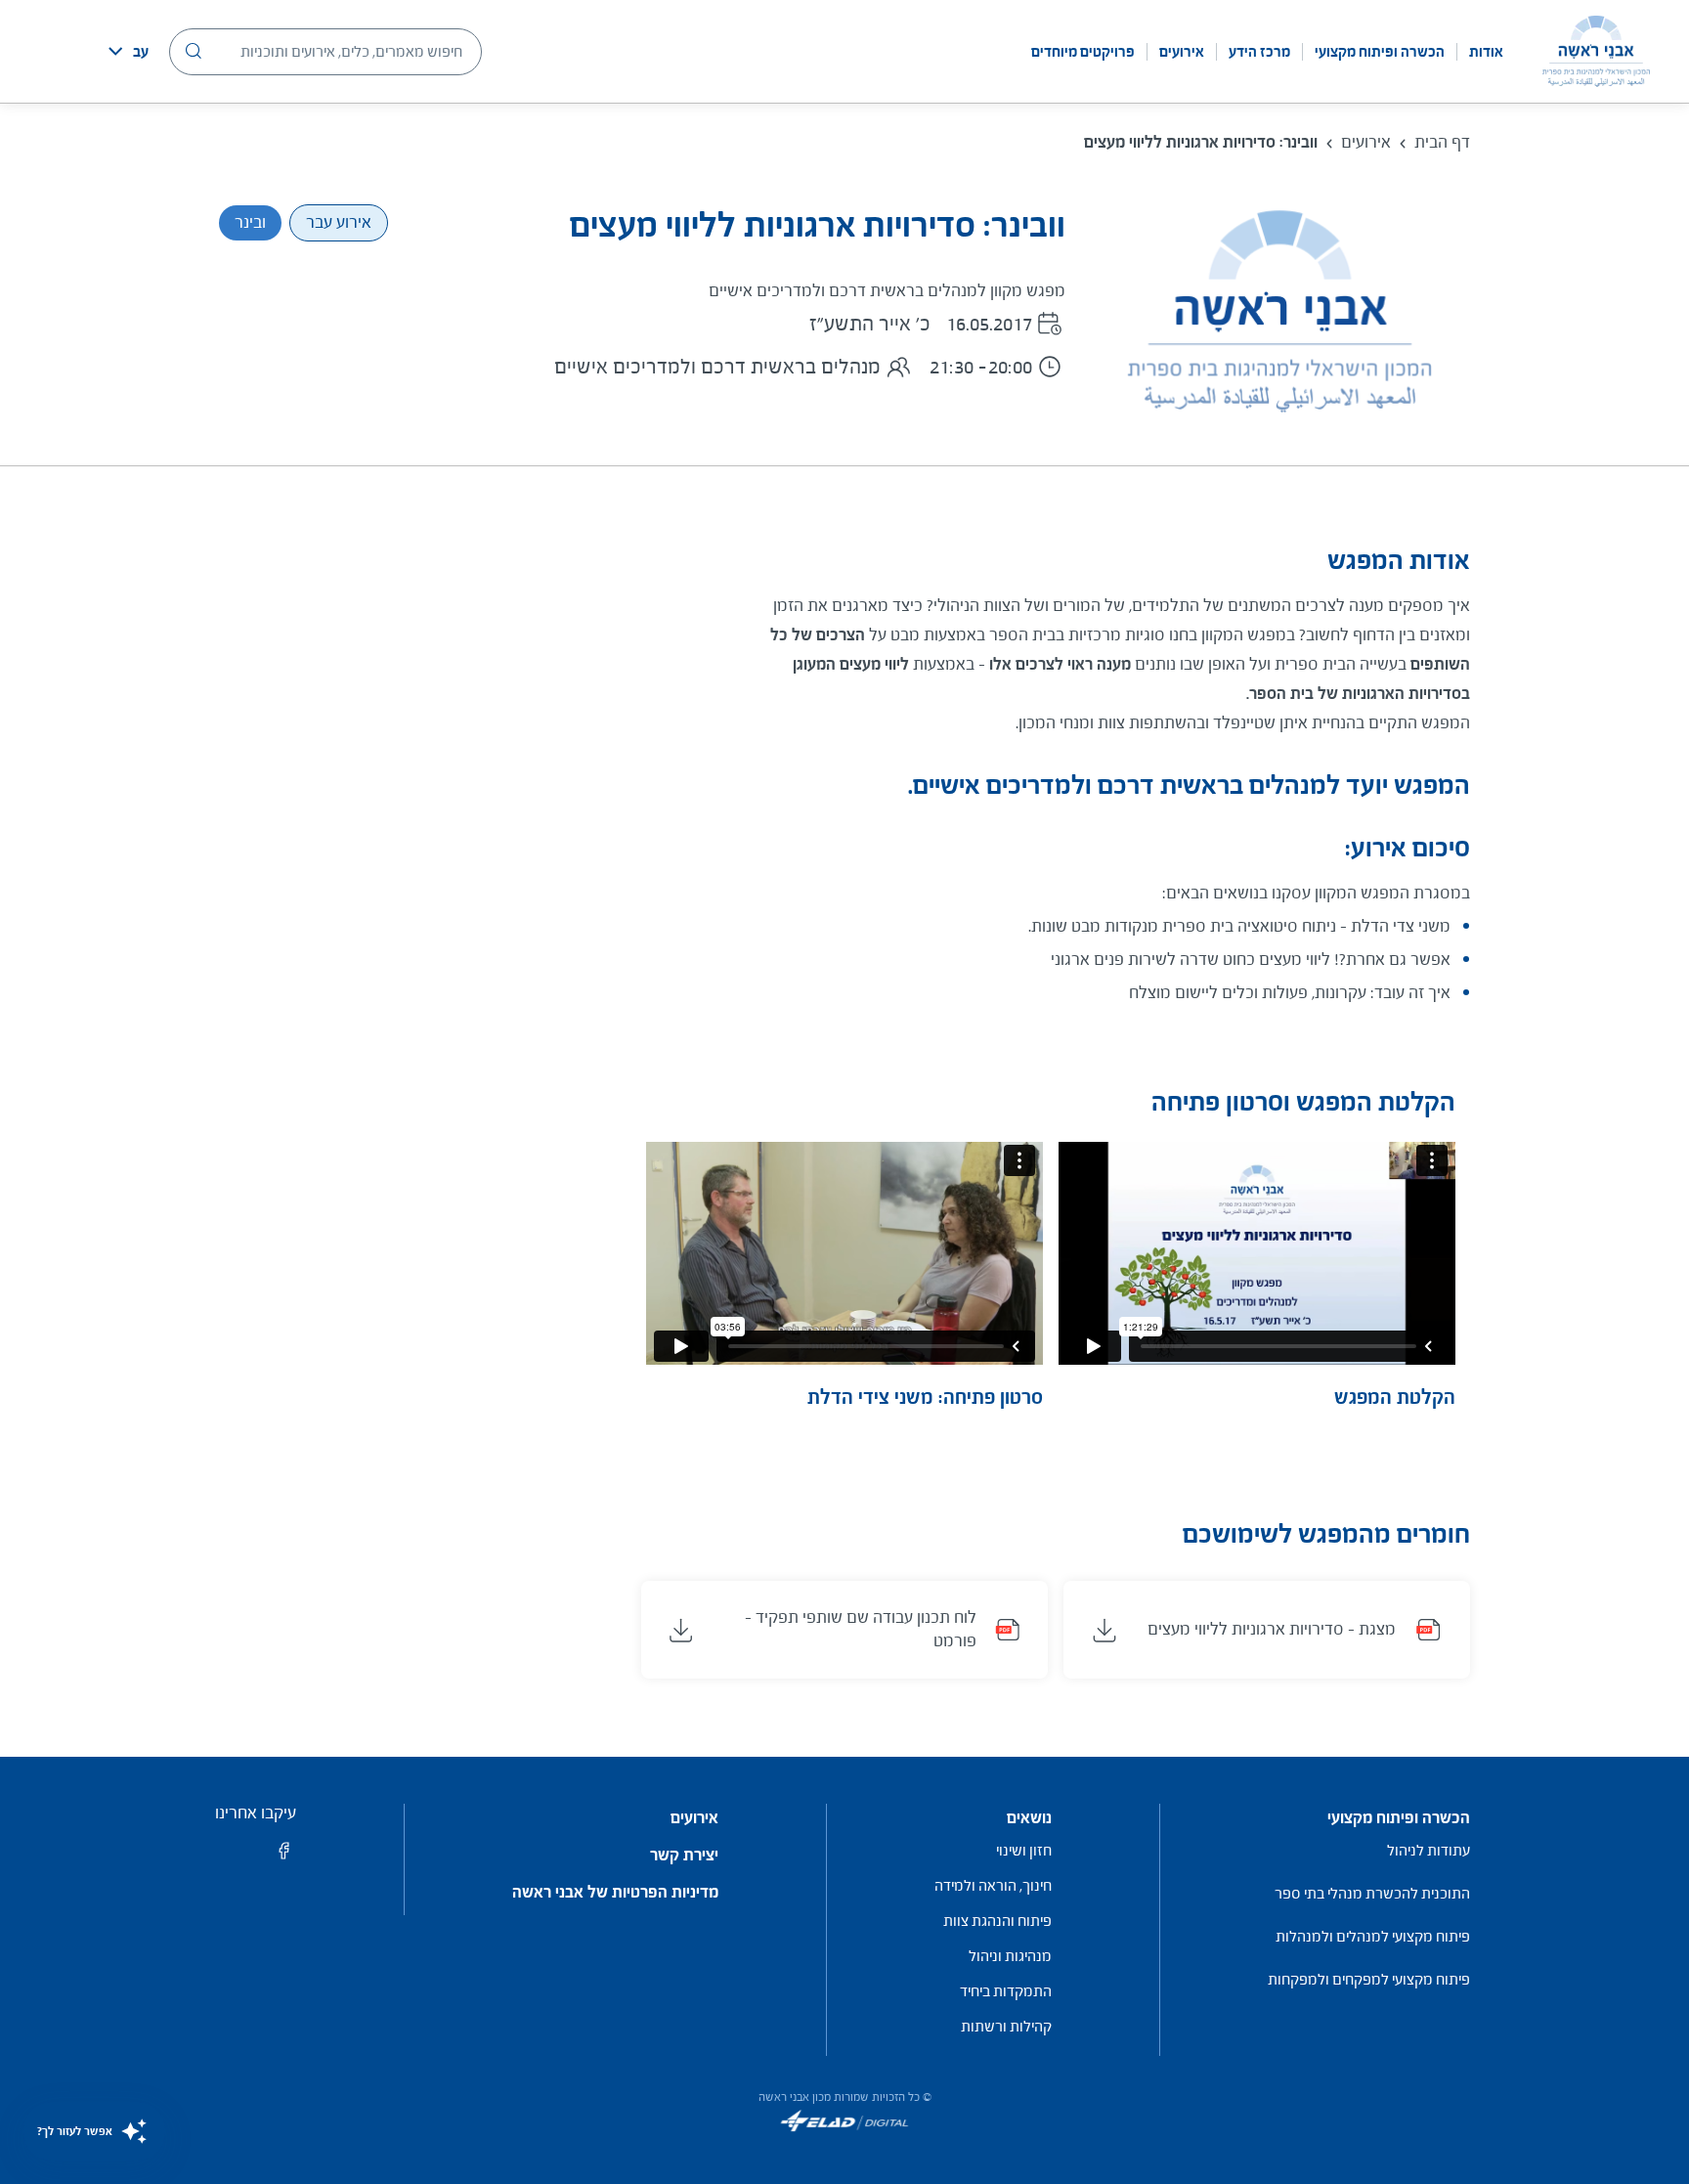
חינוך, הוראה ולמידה (993, 1885)
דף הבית (1442, 142)
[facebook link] (284, 1857)
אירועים (1182, 52)
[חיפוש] (194, 51)
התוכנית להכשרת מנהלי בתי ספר (1372, 1893)
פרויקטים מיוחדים (1083, 52)
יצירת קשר (684, 1856)
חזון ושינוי (1024, 1850)
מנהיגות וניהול (1010, 1956)
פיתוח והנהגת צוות (997, 1921)
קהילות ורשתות (1006, 2026)
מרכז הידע (1259, 52)
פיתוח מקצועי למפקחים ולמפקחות (1369, 1979)
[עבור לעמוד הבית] (1596, 51)
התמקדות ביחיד (1006, 1991)
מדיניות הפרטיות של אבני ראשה (615, 1893)
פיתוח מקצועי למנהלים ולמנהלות (1373, 1936)
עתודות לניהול (1429, 1850)
